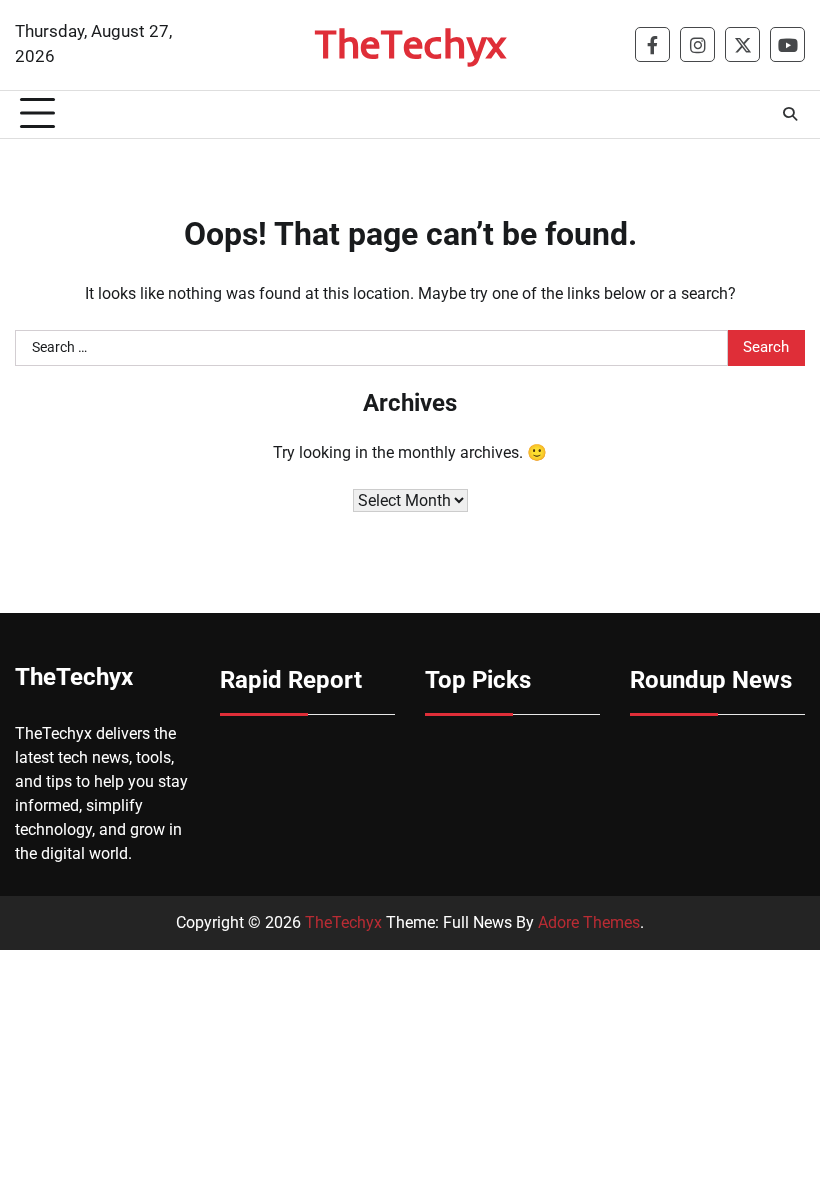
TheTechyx (410, 43)
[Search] (790, 114)
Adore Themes (589, 922)
